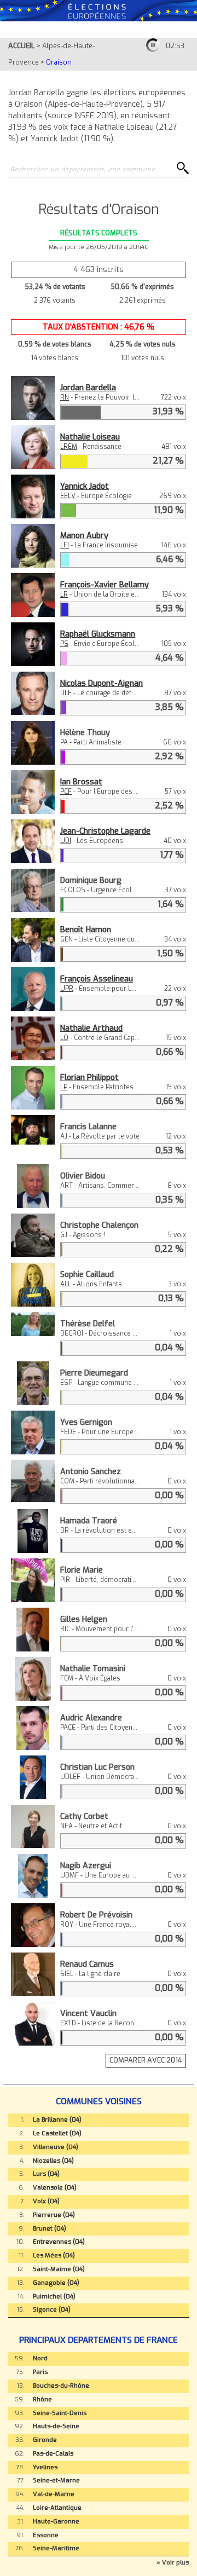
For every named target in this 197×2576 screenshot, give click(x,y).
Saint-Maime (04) (59, 2269)
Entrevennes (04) (59, 2242)
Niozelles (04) (53, 2161)
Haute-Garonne (56, 2522)
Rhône (42, 2399)
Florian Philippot (89, 1078)
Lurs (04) (46, 2174)
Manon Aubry (84, 536)
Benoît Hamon (86, 930)
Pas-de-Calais (53, 2454)
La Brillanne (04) (57, 2120)
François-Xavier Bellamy (105, 585)
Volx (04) (46, 2201)
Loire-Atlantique (57, 2508)
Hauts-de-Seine (56, 2426)
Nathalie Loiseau (90, 437)
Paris (40, 2372)
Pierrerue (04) (54, 2215)
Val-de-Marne (54, 2494)
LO (64, 1038)
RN (65, 397)
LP (64, 1087)
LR (64, 594)
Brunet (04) (50, 2229)
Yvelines (45, 2467)
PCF (66, 792)
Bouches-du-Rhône (61, 2386)
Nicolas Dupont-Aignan (102, 683)
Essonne (46, 2535)
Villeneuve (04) (56, 2147)
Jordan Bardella (88, 388)
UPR (67, 989)
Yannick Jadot (85, 486)
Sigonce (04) (52, 2310)
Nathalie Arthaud (91, 1028)
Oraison (59, 62)
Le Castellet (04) (57, 2133)
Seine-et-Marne (56, 2480)
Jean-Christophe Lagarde (105, 831)
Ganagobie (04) (56, 2283)
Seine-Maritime (56, 2548)
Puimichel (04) (54, 2297)
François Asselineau (97, 979)
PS (64, 644)
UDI (66, 841)
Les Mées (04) (54, 2256)
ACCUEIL (22, 46)
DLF (66, 693)
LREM (69, 447)
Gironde (45, 2440)
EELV (68, 496)
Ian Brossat (81, 782)
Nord (40, 2358)
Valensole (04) (55, 2188)
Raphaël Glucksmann (98, 634)
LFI (65, 545)
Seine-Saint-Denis (60, 2413)
